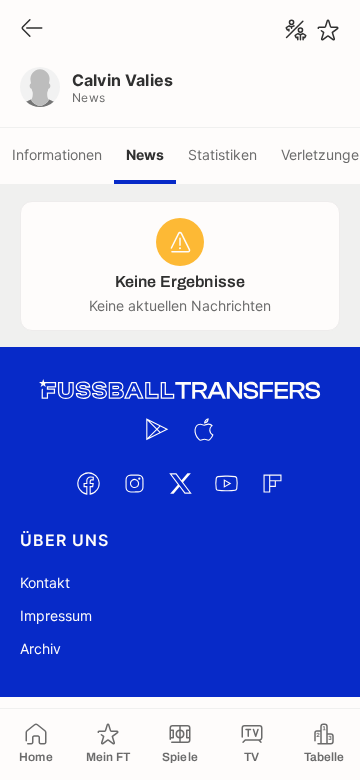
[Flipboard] (272, 483)
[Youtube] (226, 483)
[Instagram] (134, 483)
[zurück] (32, 29)
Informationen (57, 154)
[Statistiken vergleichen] (296, 30)
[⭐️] (328, 30)
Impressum (56, 615)
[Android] (157, 429)
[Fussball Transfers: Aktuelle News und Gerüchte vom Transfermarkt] (180, 390)
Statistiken (222, 154)
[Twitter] (180, 483)
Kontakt (45, 582)
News (145, 154)
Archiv (40, 648)
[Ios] (203, 429)
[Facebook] (88, 483)
